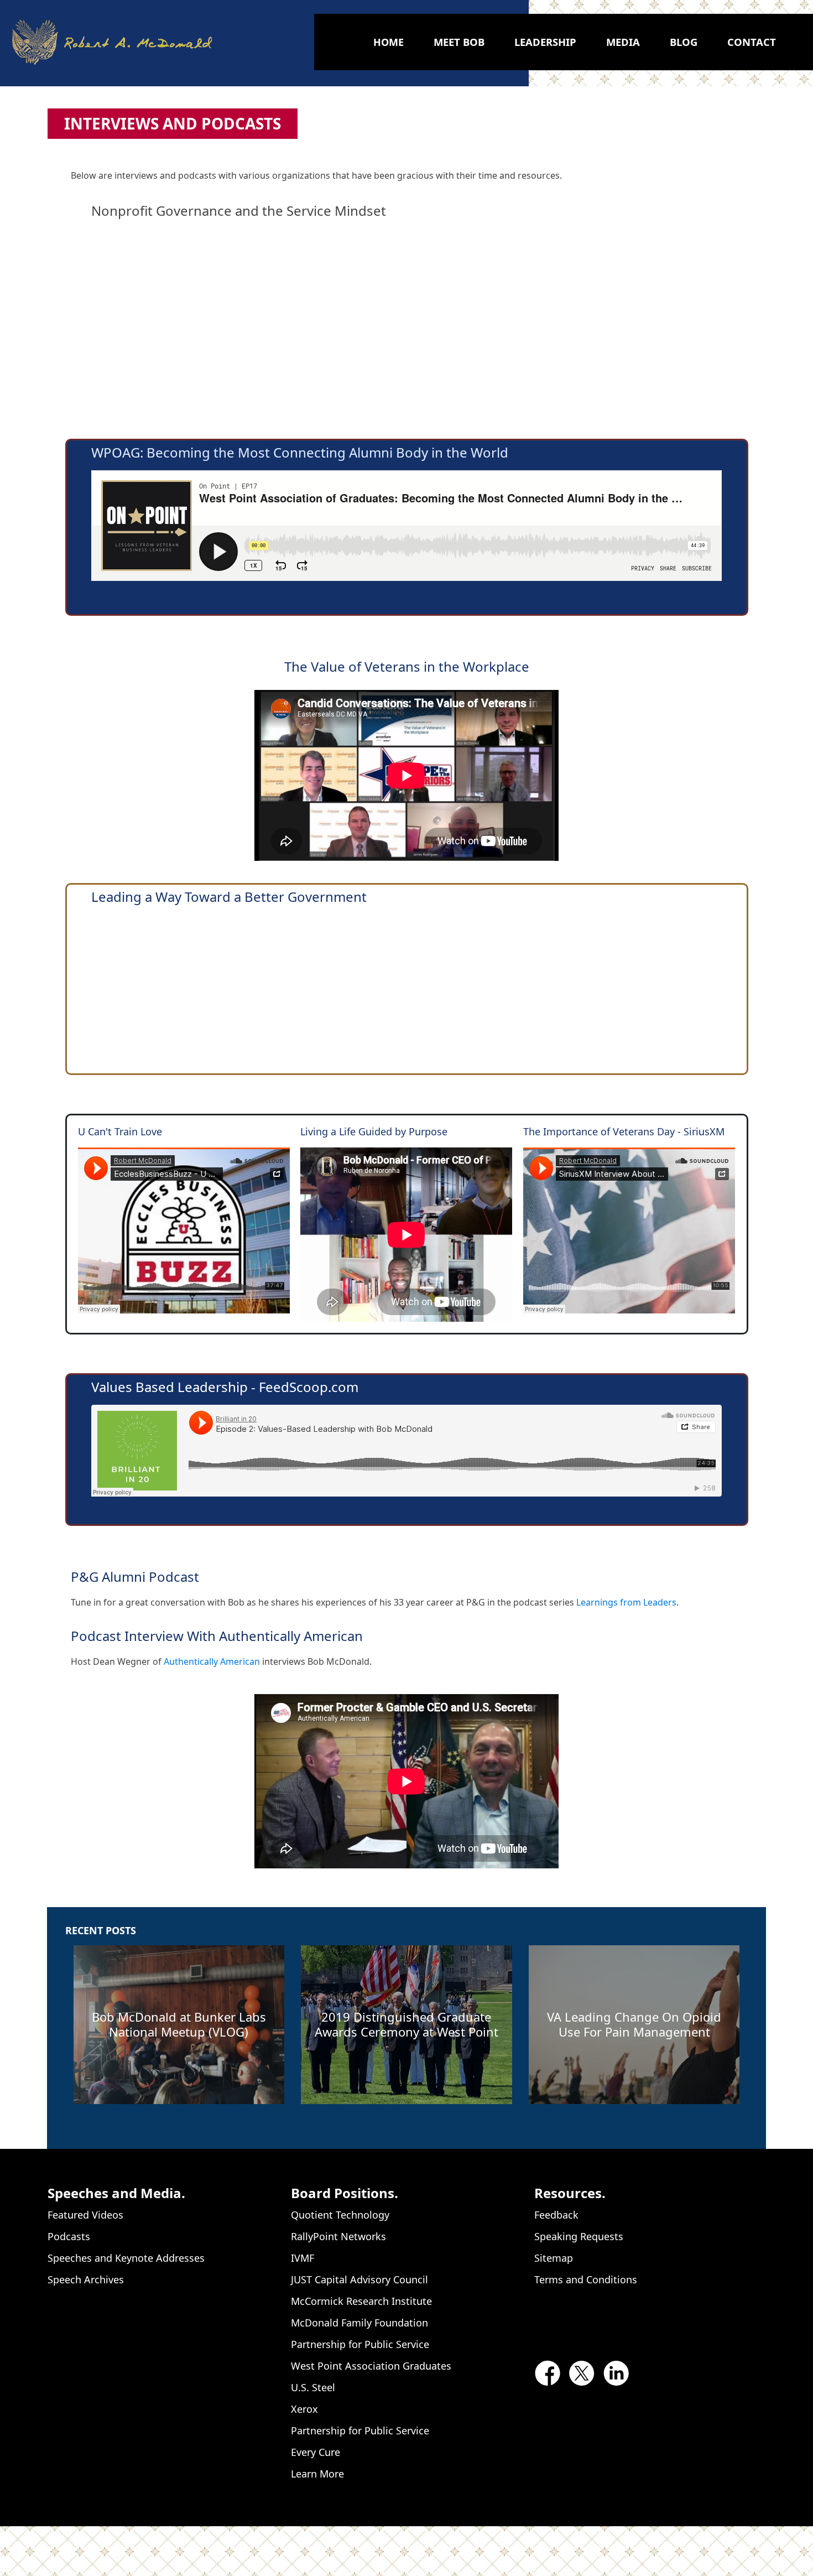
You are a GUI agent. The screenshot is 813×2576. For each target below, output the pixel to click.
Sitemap (554, 2258)
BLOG (684, 42)
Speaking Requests (579, 2236)
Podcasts (69, 2236)
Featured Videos (85, 2215)
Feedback (556, 2215)
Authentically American (212, 1661)
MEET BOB (459, 42)
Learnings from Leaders (626, 1602)
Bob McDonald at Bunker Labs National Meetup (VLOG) (179, 2024)
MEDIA (623, 42)
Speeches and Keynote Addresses (126, 2258)
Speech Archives (86, 2279)
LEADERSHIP (545, 42)
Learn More (317, 2474)
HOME (389, 42)
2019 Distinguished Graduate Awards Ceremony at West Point (406, 2024)
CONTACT (752, 42)
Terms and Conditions (586, 2279)
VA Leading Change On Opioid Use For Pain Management (634, 2024)
